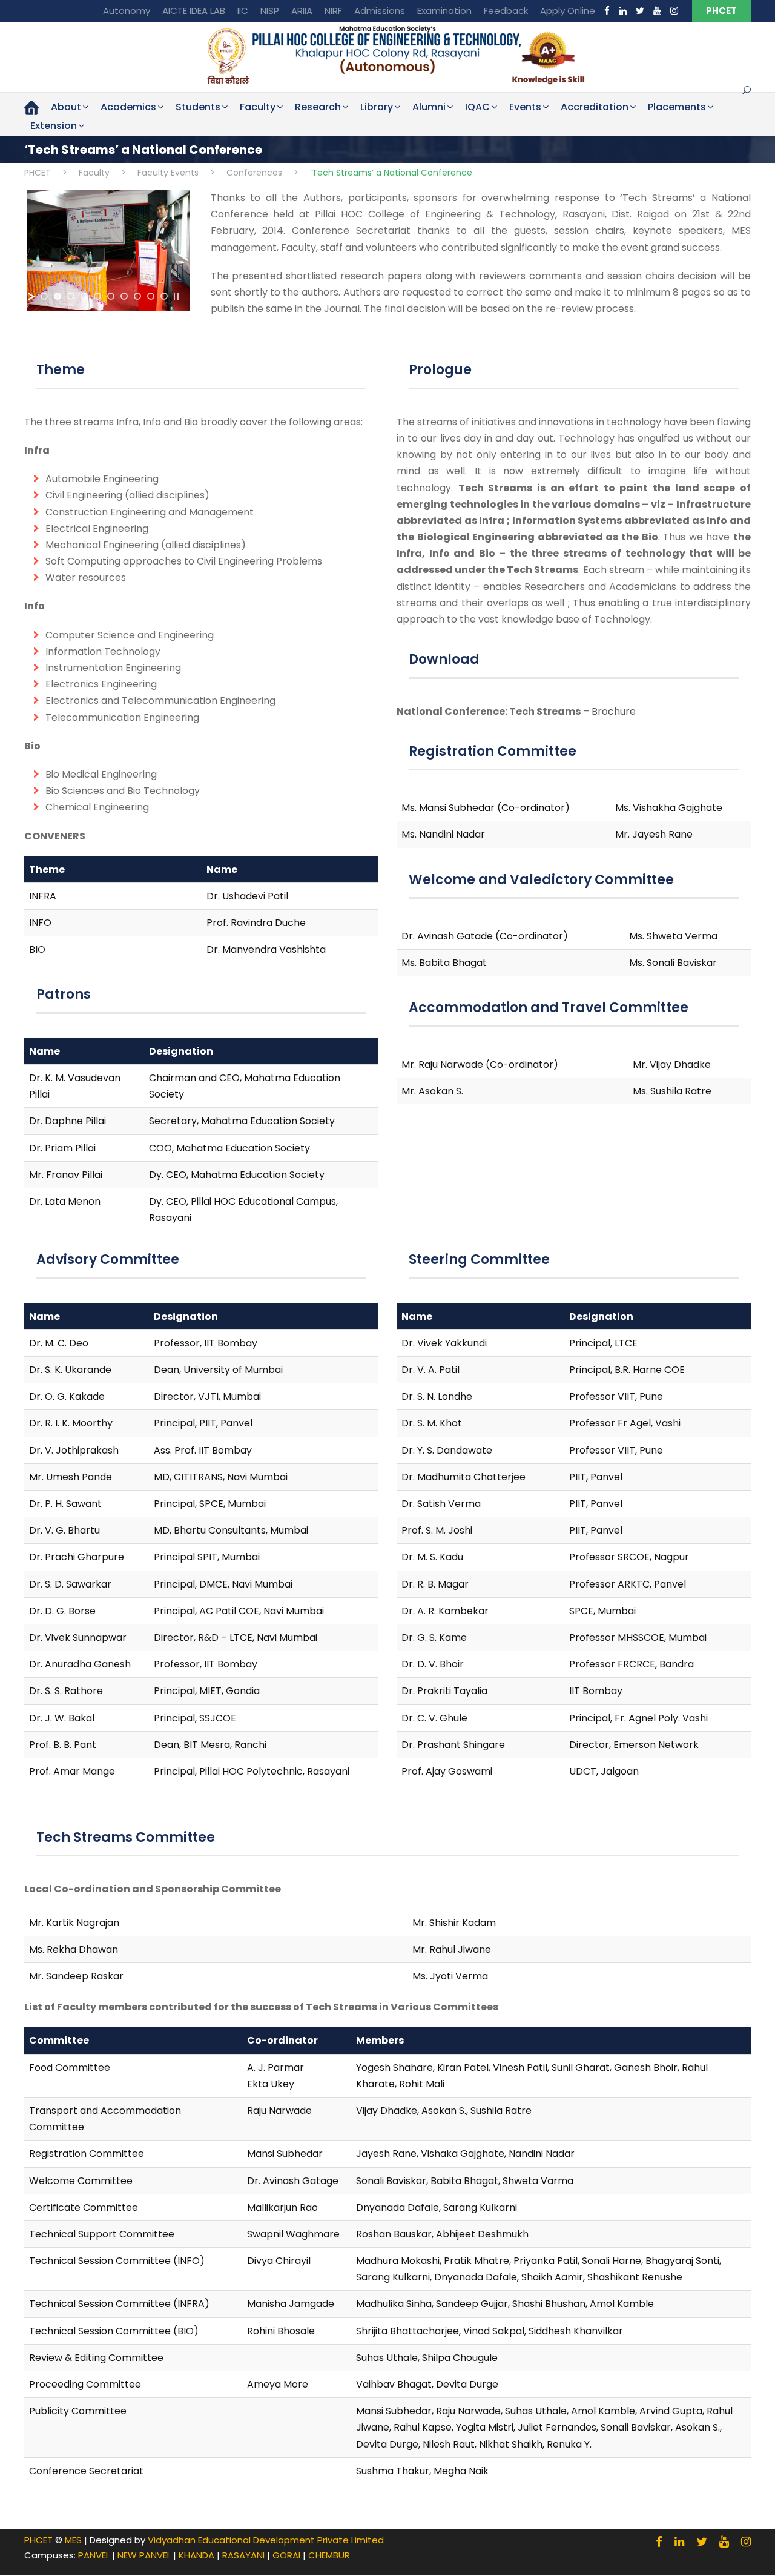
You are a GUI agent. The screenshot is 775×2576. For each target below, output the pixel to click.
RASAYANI (243, 2555)
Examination (444, 11)
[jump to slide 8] (137, 296)
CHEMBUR (329, 2555)
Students (198, 107)
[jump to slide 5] (97, 296)
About (66, 107)
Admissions (380, 11)
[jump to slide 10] (164, 296)
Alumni (429, 107)
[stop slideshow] (176, 296)
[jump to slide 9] (151, 296)
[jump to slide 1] (44, 296)
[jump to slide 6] (111, 296)
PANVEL (94, 2555)
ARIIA (302, 11)
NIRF (333, 11)
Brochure (614, 711)
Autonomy (127, 11)
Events (525, 107)
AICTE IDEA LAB (194, 11)
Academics (128, 107)
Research (318, 107)
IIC (243, 11)
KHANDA (196, 2555)
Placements (677, 107)
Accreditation (595, 107)
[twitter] (640, 11)
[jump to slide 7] (124, 296)
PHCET (721, 11)
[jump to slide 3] (71, 296)
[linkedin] (623, 11)
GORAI (286, 2555)
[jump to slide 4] (84, 296)
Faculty (258, 107)
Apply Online (568, 11)
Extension (54, 126)
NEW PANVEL (144, 2555)
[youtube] (657, 11)
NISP (270, 11)
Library (377, 107)
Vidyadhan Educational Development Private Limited (266, 2540)
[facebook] (607, 11)
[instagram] (674, 11)
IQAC (477, 107)
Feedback (506, 11)
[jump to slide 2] (58, 296)
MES (73, 2540)
